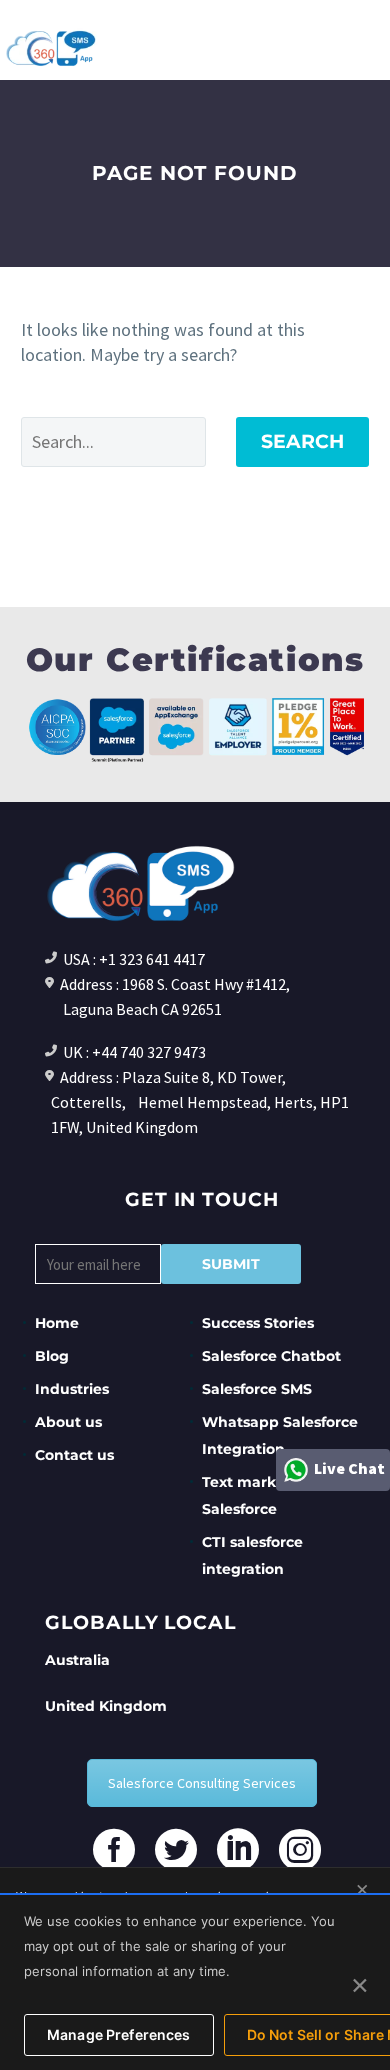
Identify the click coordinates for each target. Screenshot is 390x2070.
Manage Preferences (119, 2034)
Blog (52, 1356)
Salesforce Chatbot (271, 1356)
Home (57, 1323)
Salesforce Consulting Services (202, 1783)
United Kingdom (106, 1706)
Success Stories (258, 1323)
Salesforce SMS (257, 1389)
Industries (72, 1389)
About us (68, 1422)
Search (302, 441)
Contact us (74, 1455)
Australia (77, 1660)
